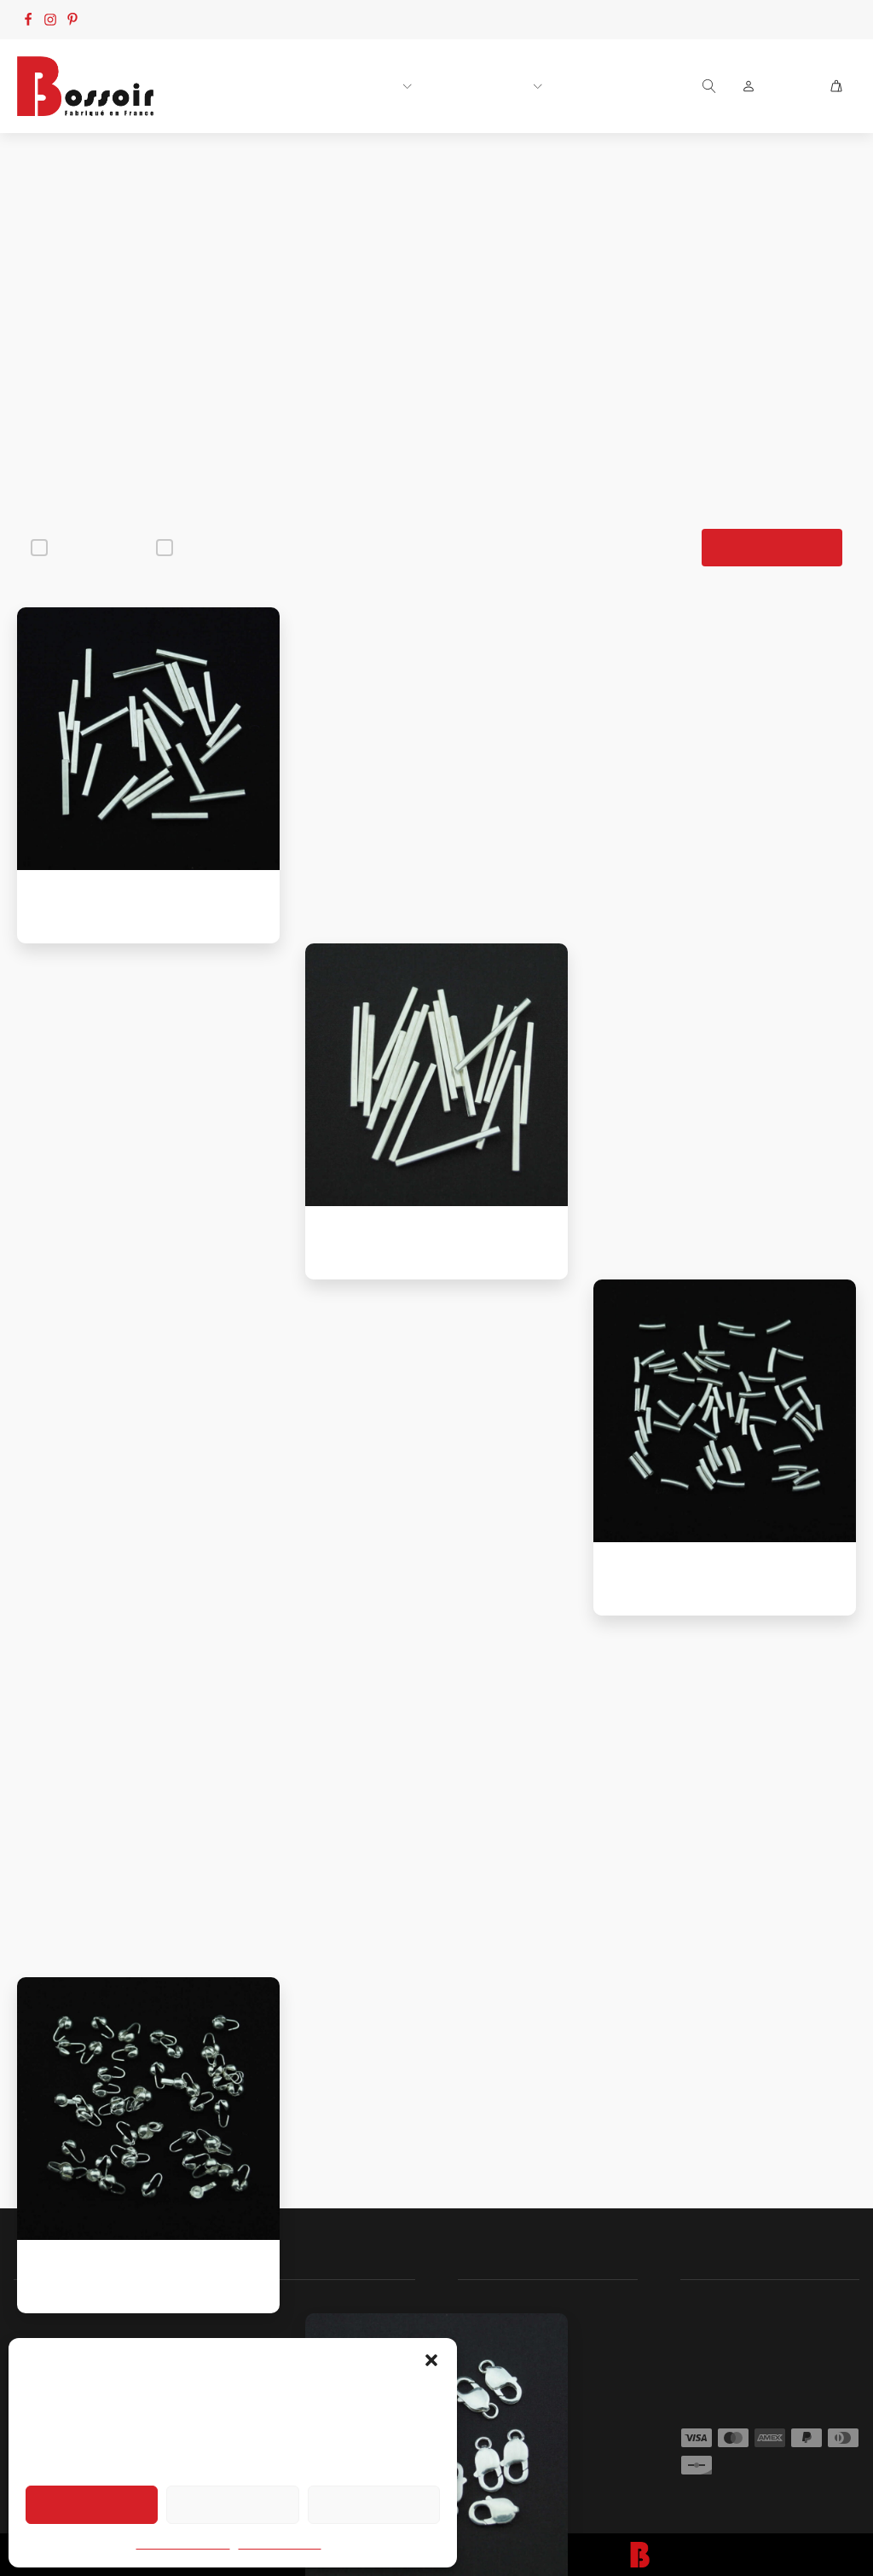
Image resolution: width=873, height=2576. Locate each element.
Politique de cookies (183, 2544)
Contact (766, 19)
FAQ (708, 19)
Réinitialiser (772, 548)
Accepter (92, 2504)
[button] (431, 2360)
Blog (829, 19)
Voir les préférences (373, 2504)
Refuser (233, 2504)
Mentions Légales (280, 2544)
